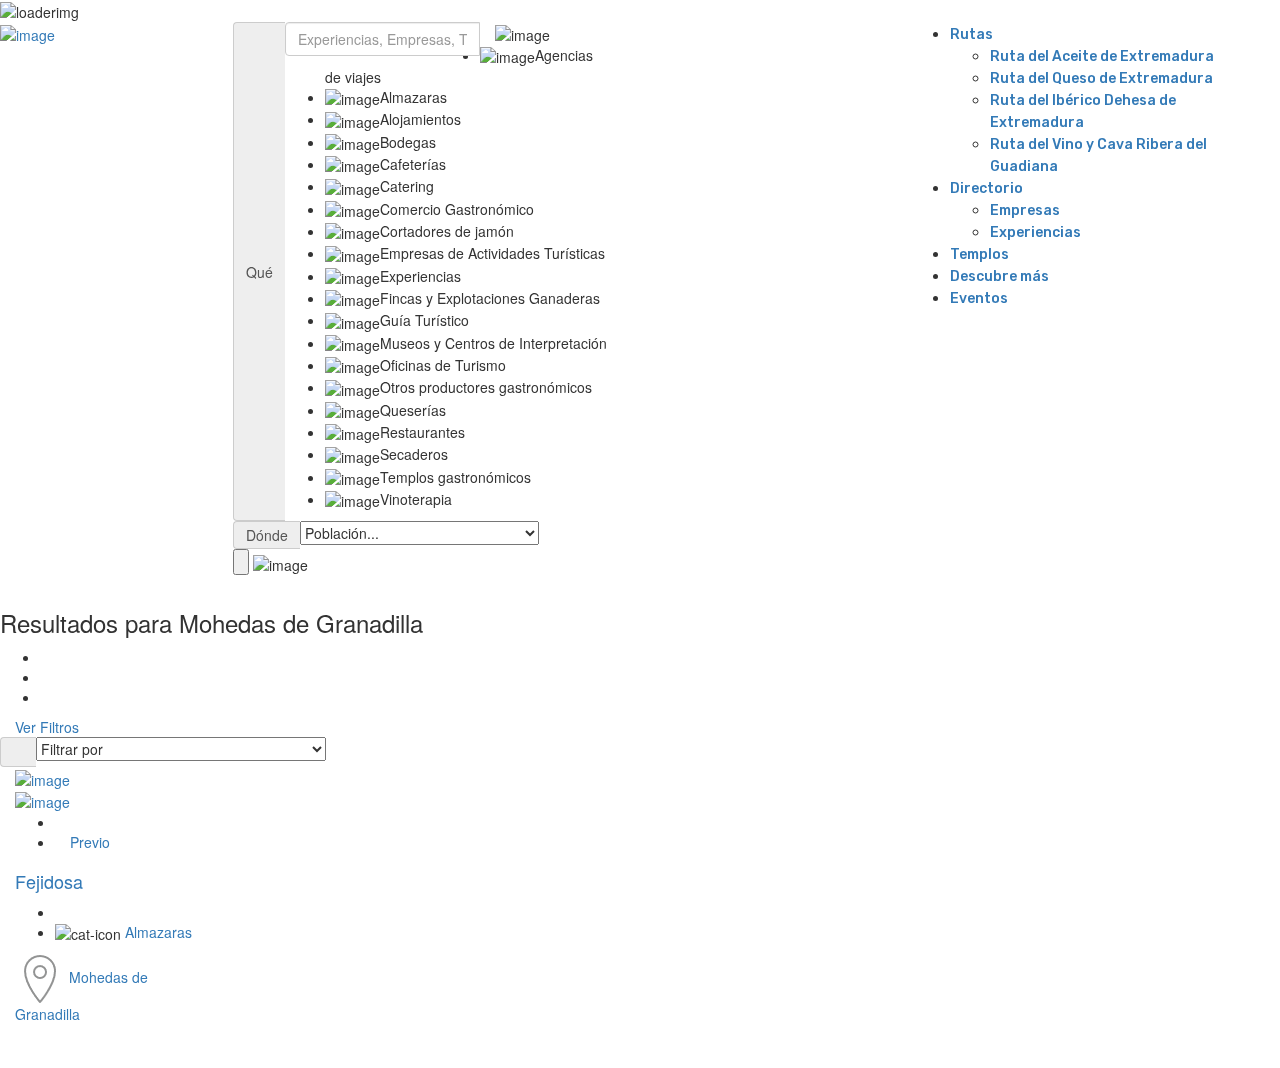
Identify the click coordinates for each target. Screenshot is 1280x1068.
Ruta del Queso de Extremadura (1101, 78)
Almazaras (158, 932)
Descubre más (999, 276)
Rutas (971, 34)
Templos (979, 254)
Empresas (1025, 210)
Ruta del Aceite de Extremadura (1102, 56)
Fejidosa (49, 881)
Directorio (986, 188)
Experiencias (1035, 232)
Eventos (979, 298)
